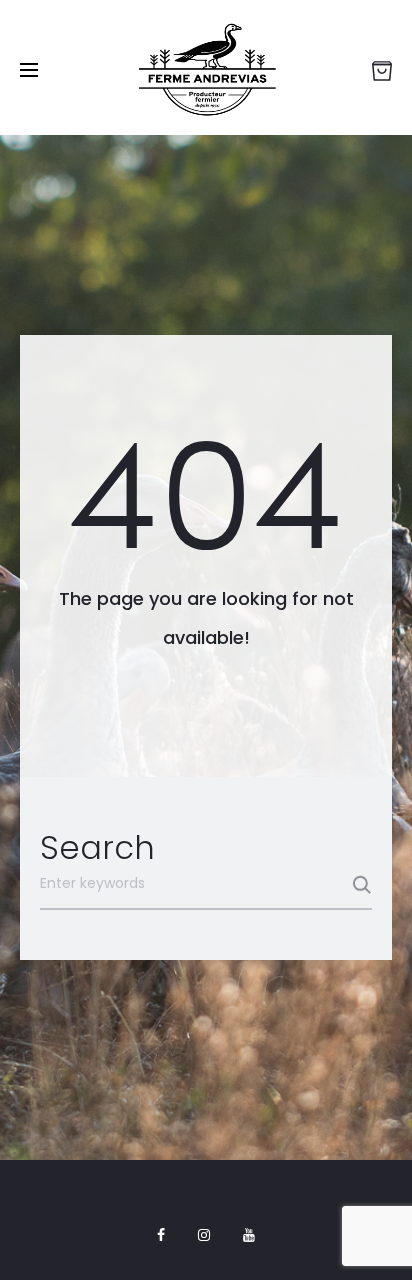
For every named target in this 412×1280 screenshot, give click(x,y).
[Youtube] (249, 1235)
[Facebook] (161, 1235)
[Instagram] (204, 1235)
